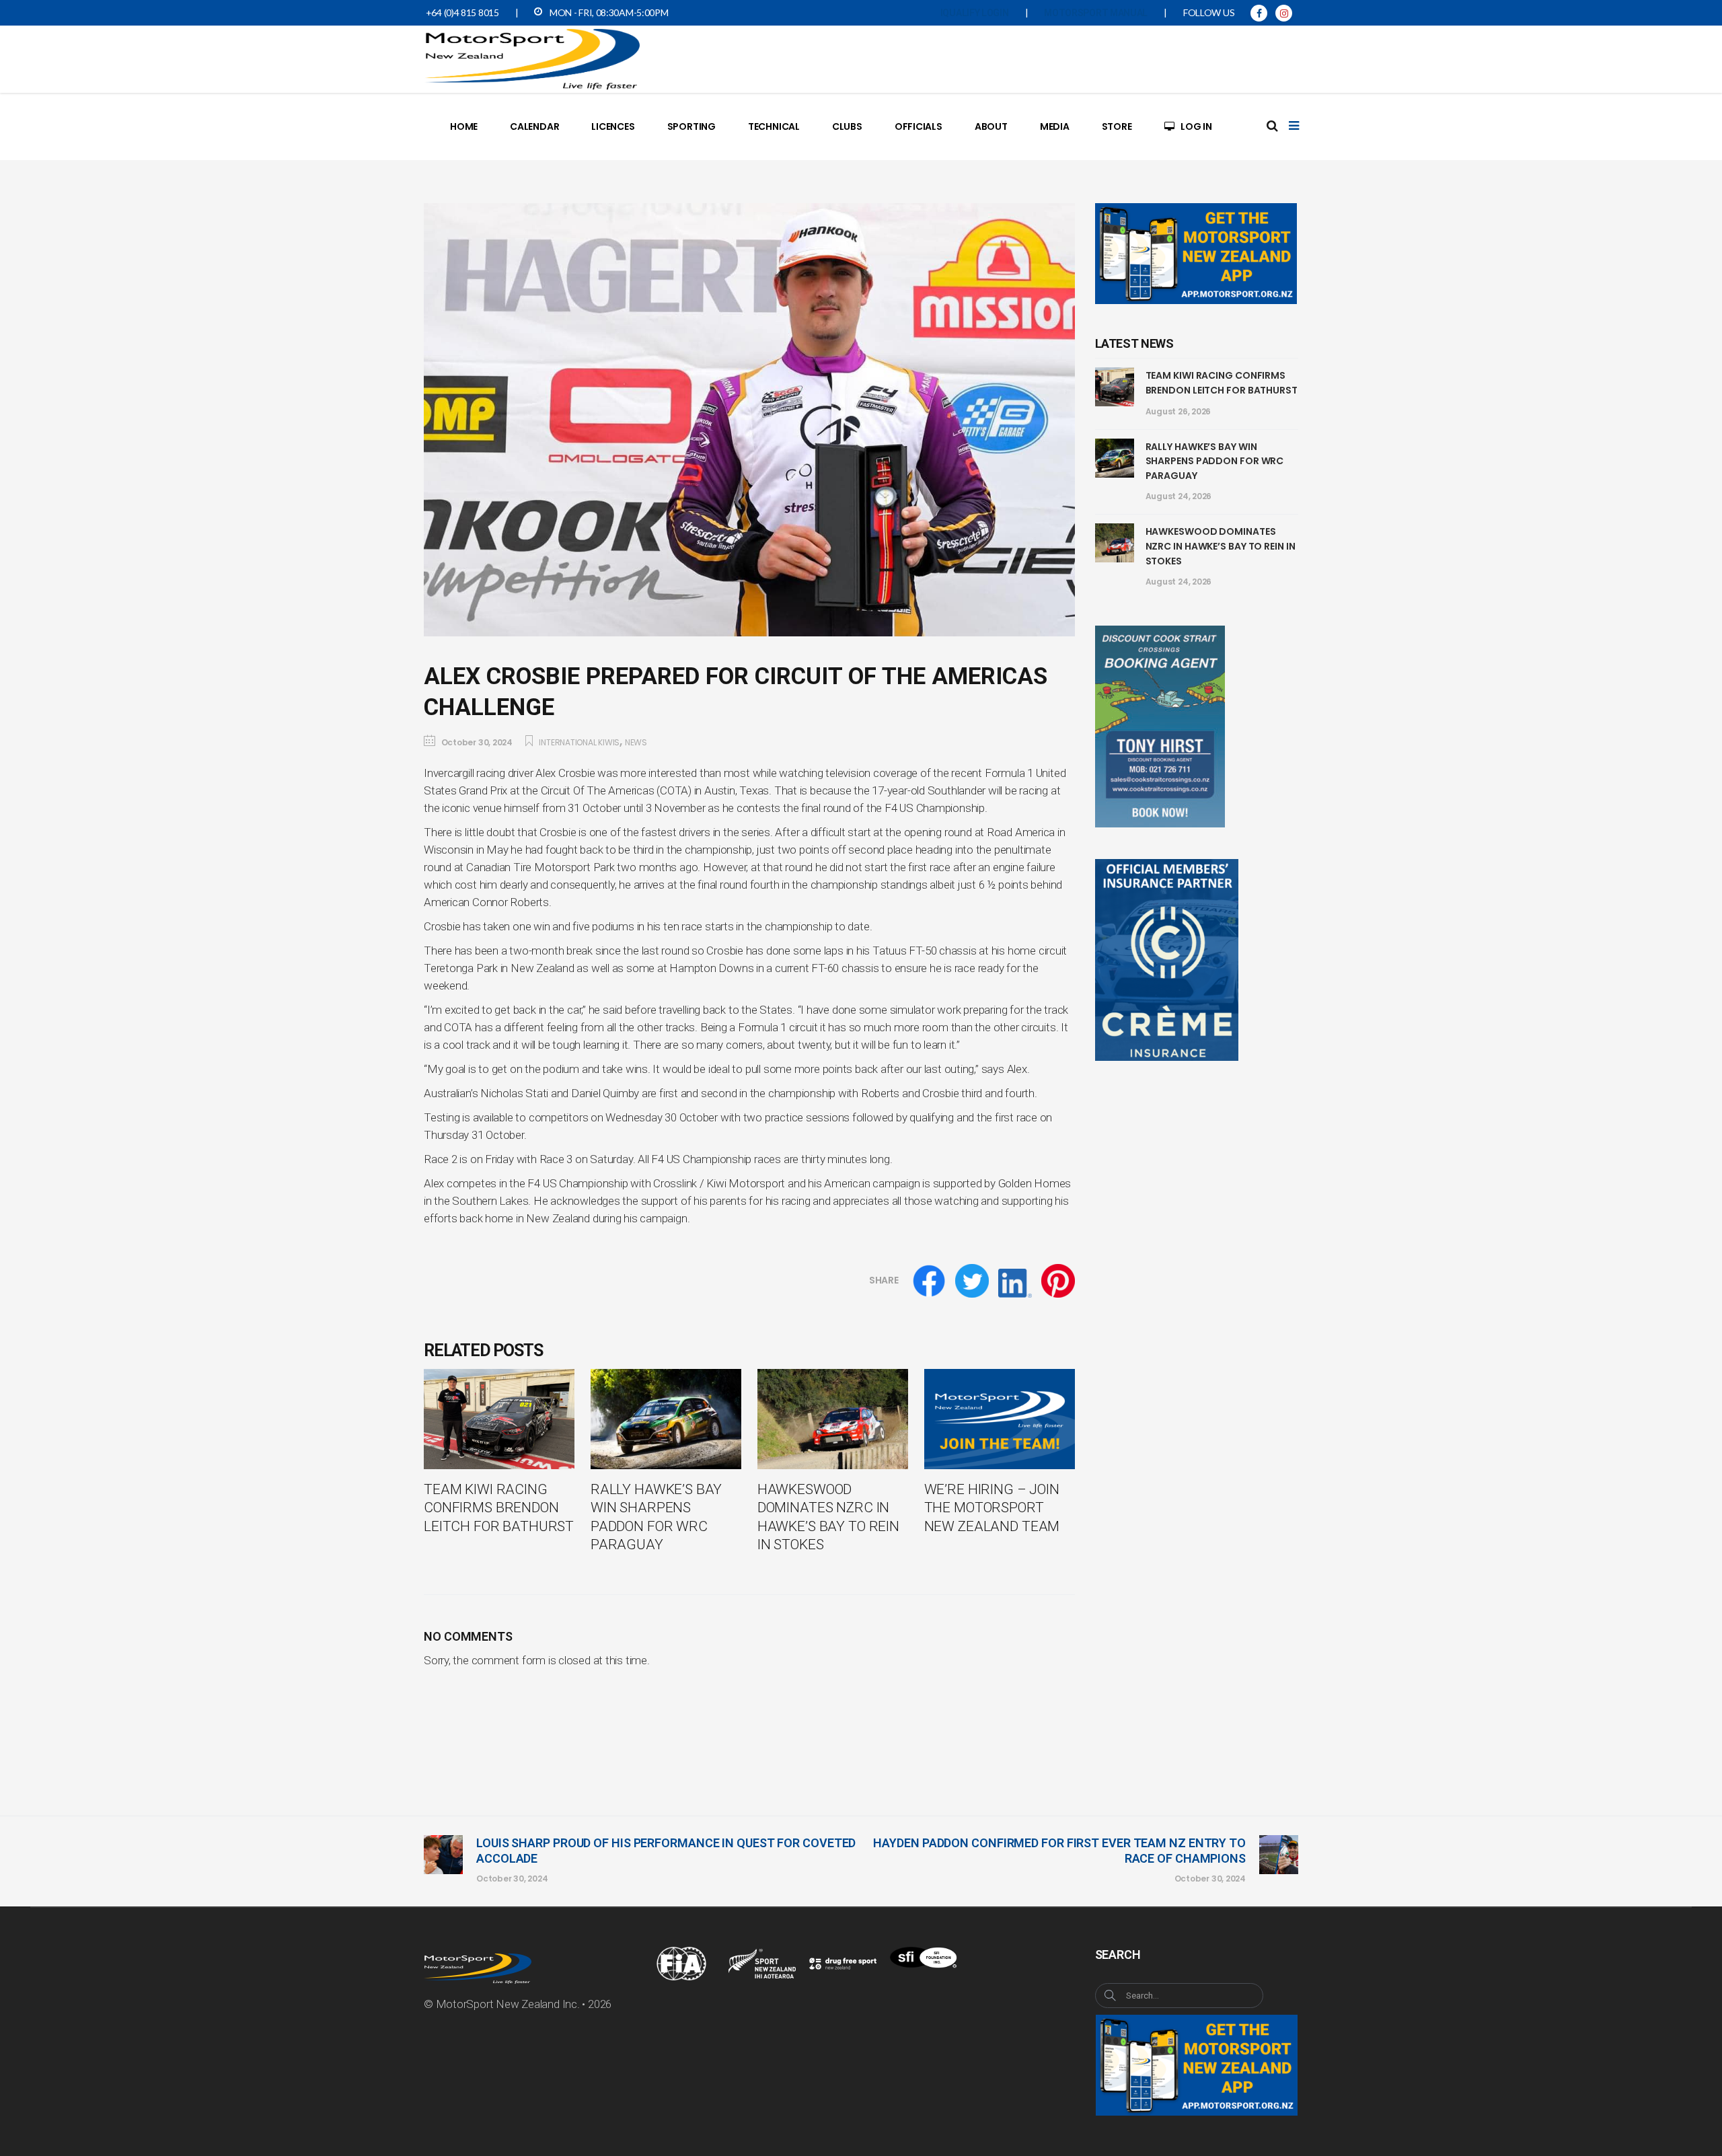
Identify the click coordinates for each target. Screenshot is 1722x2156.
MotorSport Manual (1096, 13)
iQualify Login (975, 13)
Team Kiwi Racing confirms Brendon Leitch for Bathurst (1222, 383)
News (636, 742)
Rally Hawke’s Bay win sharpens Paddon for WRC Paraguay (1215, 461)
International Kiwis (579, 742)
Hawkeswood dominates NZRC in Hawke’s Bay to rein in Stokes (1221, 546)
